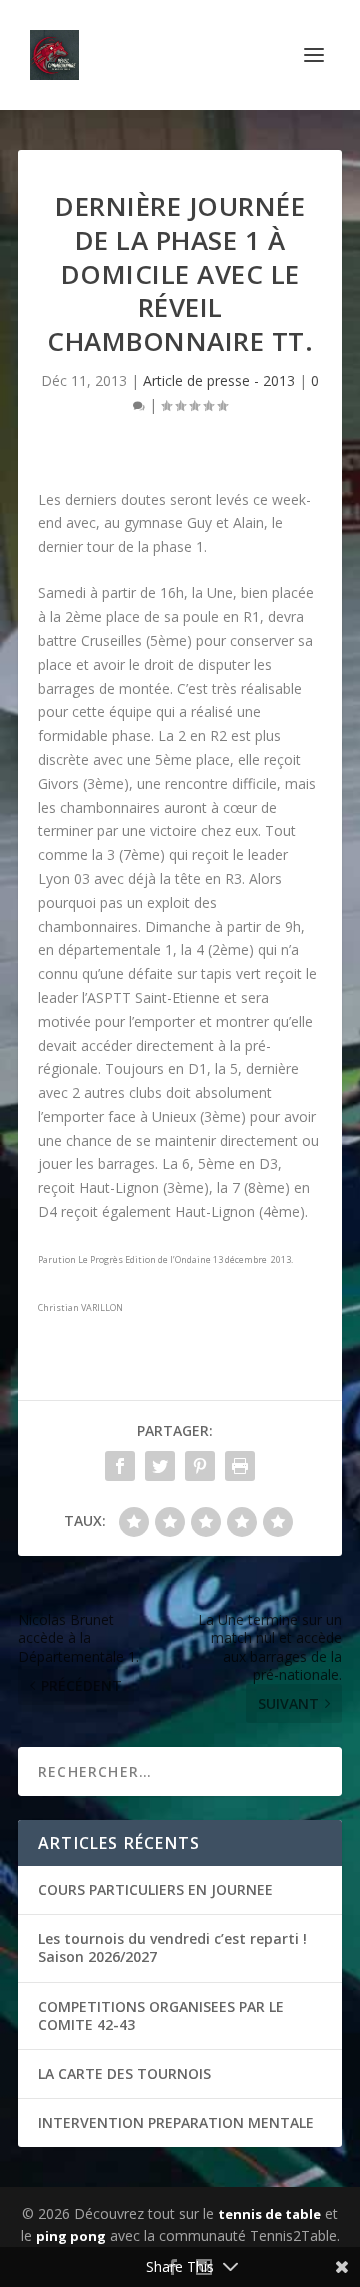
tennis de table (269, 2214)
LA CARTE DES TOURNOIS (124, 2073)
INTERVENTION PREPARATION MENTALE (176, 2122)
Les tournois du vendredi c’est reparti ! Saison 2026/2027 (172, 1947)
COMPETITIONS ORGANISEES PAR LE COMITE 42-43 (161, 2015)
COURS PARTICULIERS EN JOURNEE (155, 1889)
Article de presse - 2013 (219, 380)
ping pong (71, 2236)
